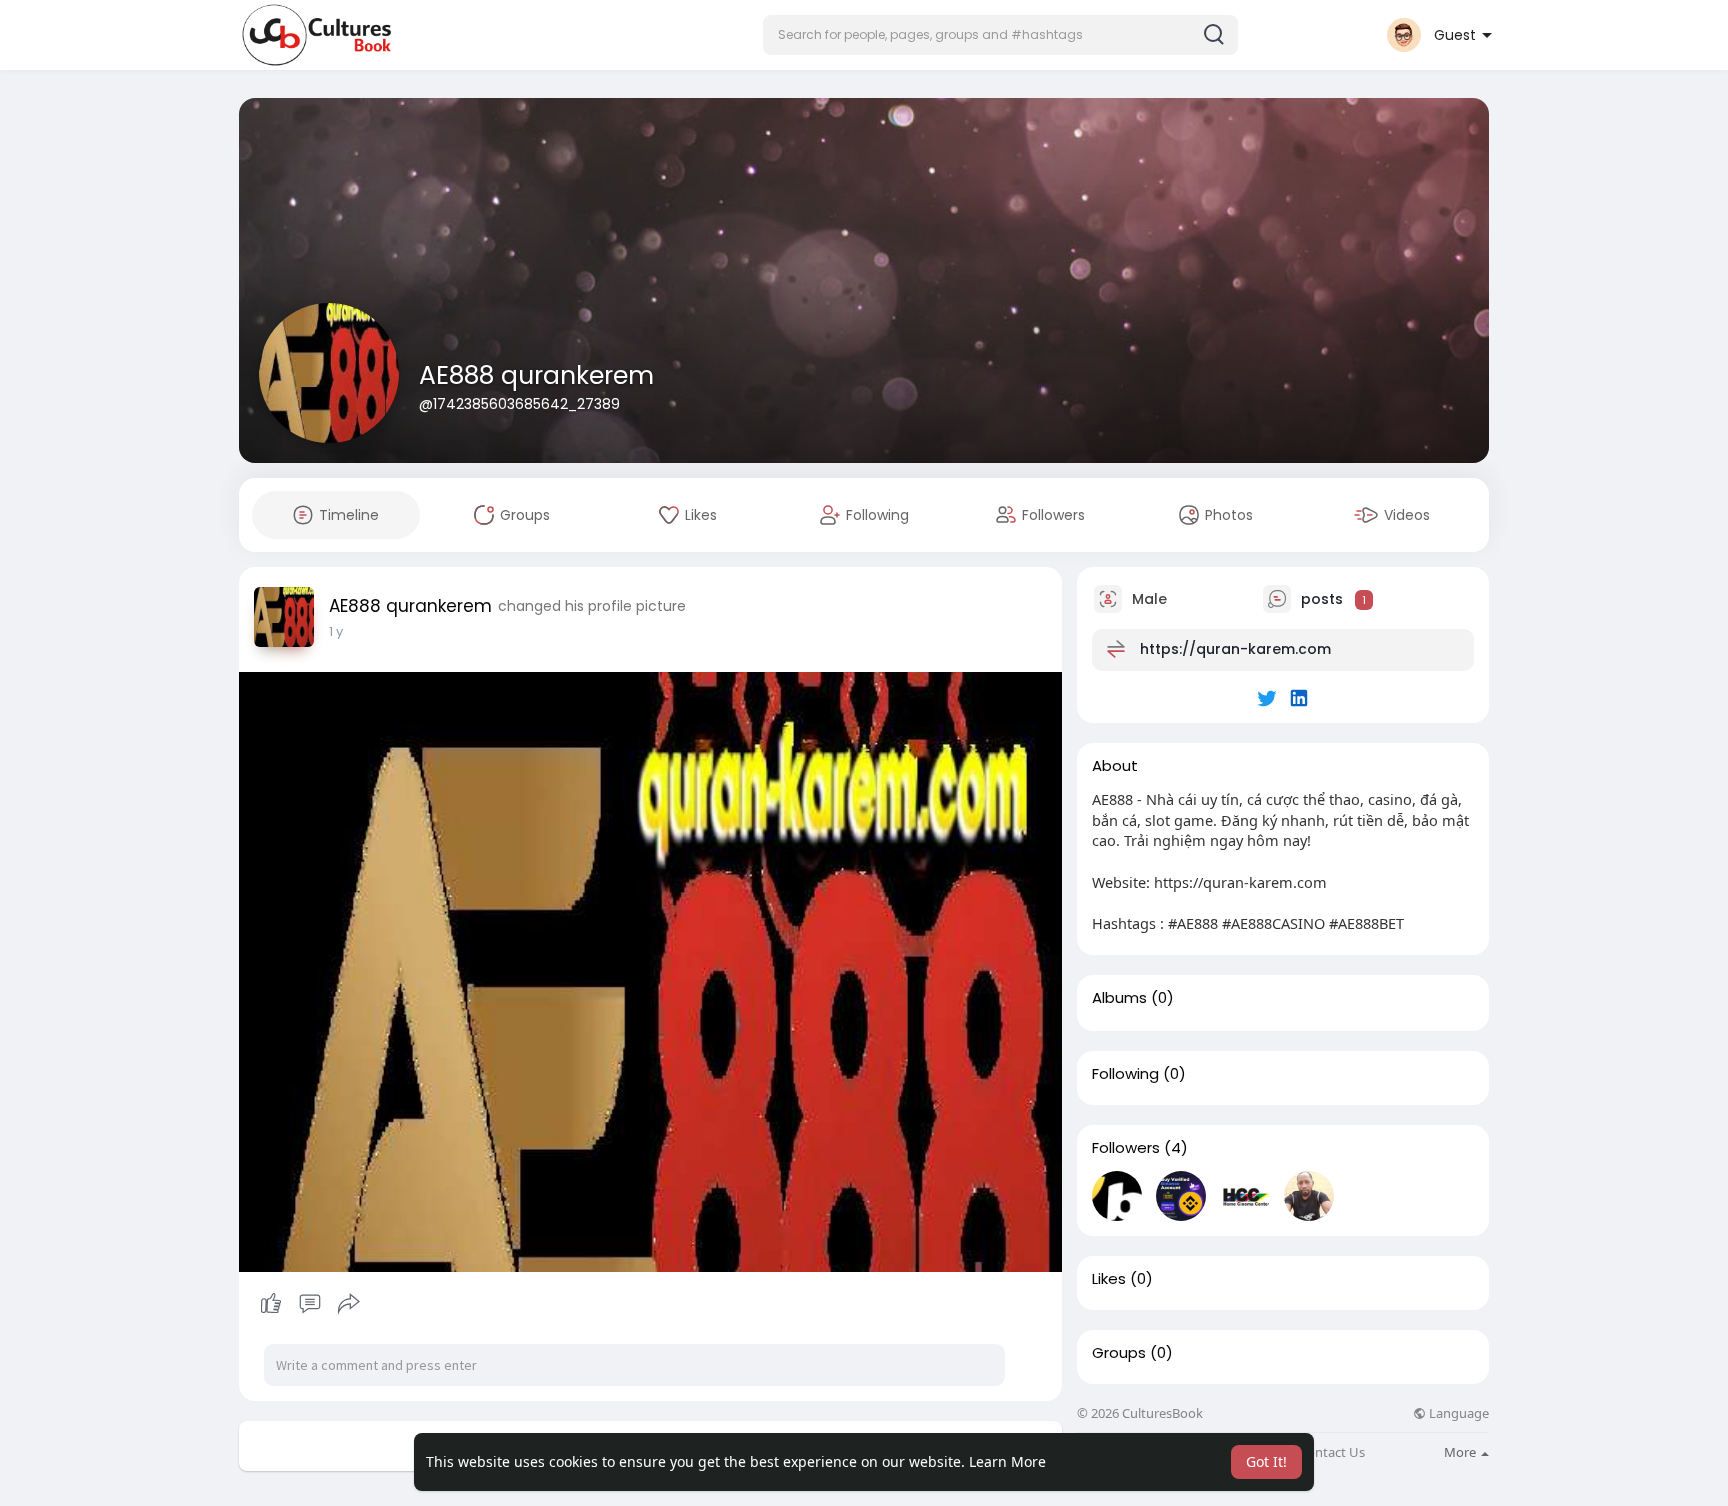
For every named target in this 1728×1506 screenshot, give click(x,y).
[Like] (309, 1304)
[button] (1000, 35)
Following (1125, 1074)
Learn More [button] (1007, 1461)
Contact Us (1332, 1452)
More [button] (1461, 1452)
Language (1457, 1413)
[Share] (349, 1304)
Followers (1126, 1148)
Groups (1119, 1353)
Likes (1109, 1279)
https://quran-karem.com (1235, 649)
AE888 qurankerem (536, 375)
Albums (1119, 998)
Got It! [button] (1266, 1461)
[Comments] (310, 1304)
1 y (336, 631)
